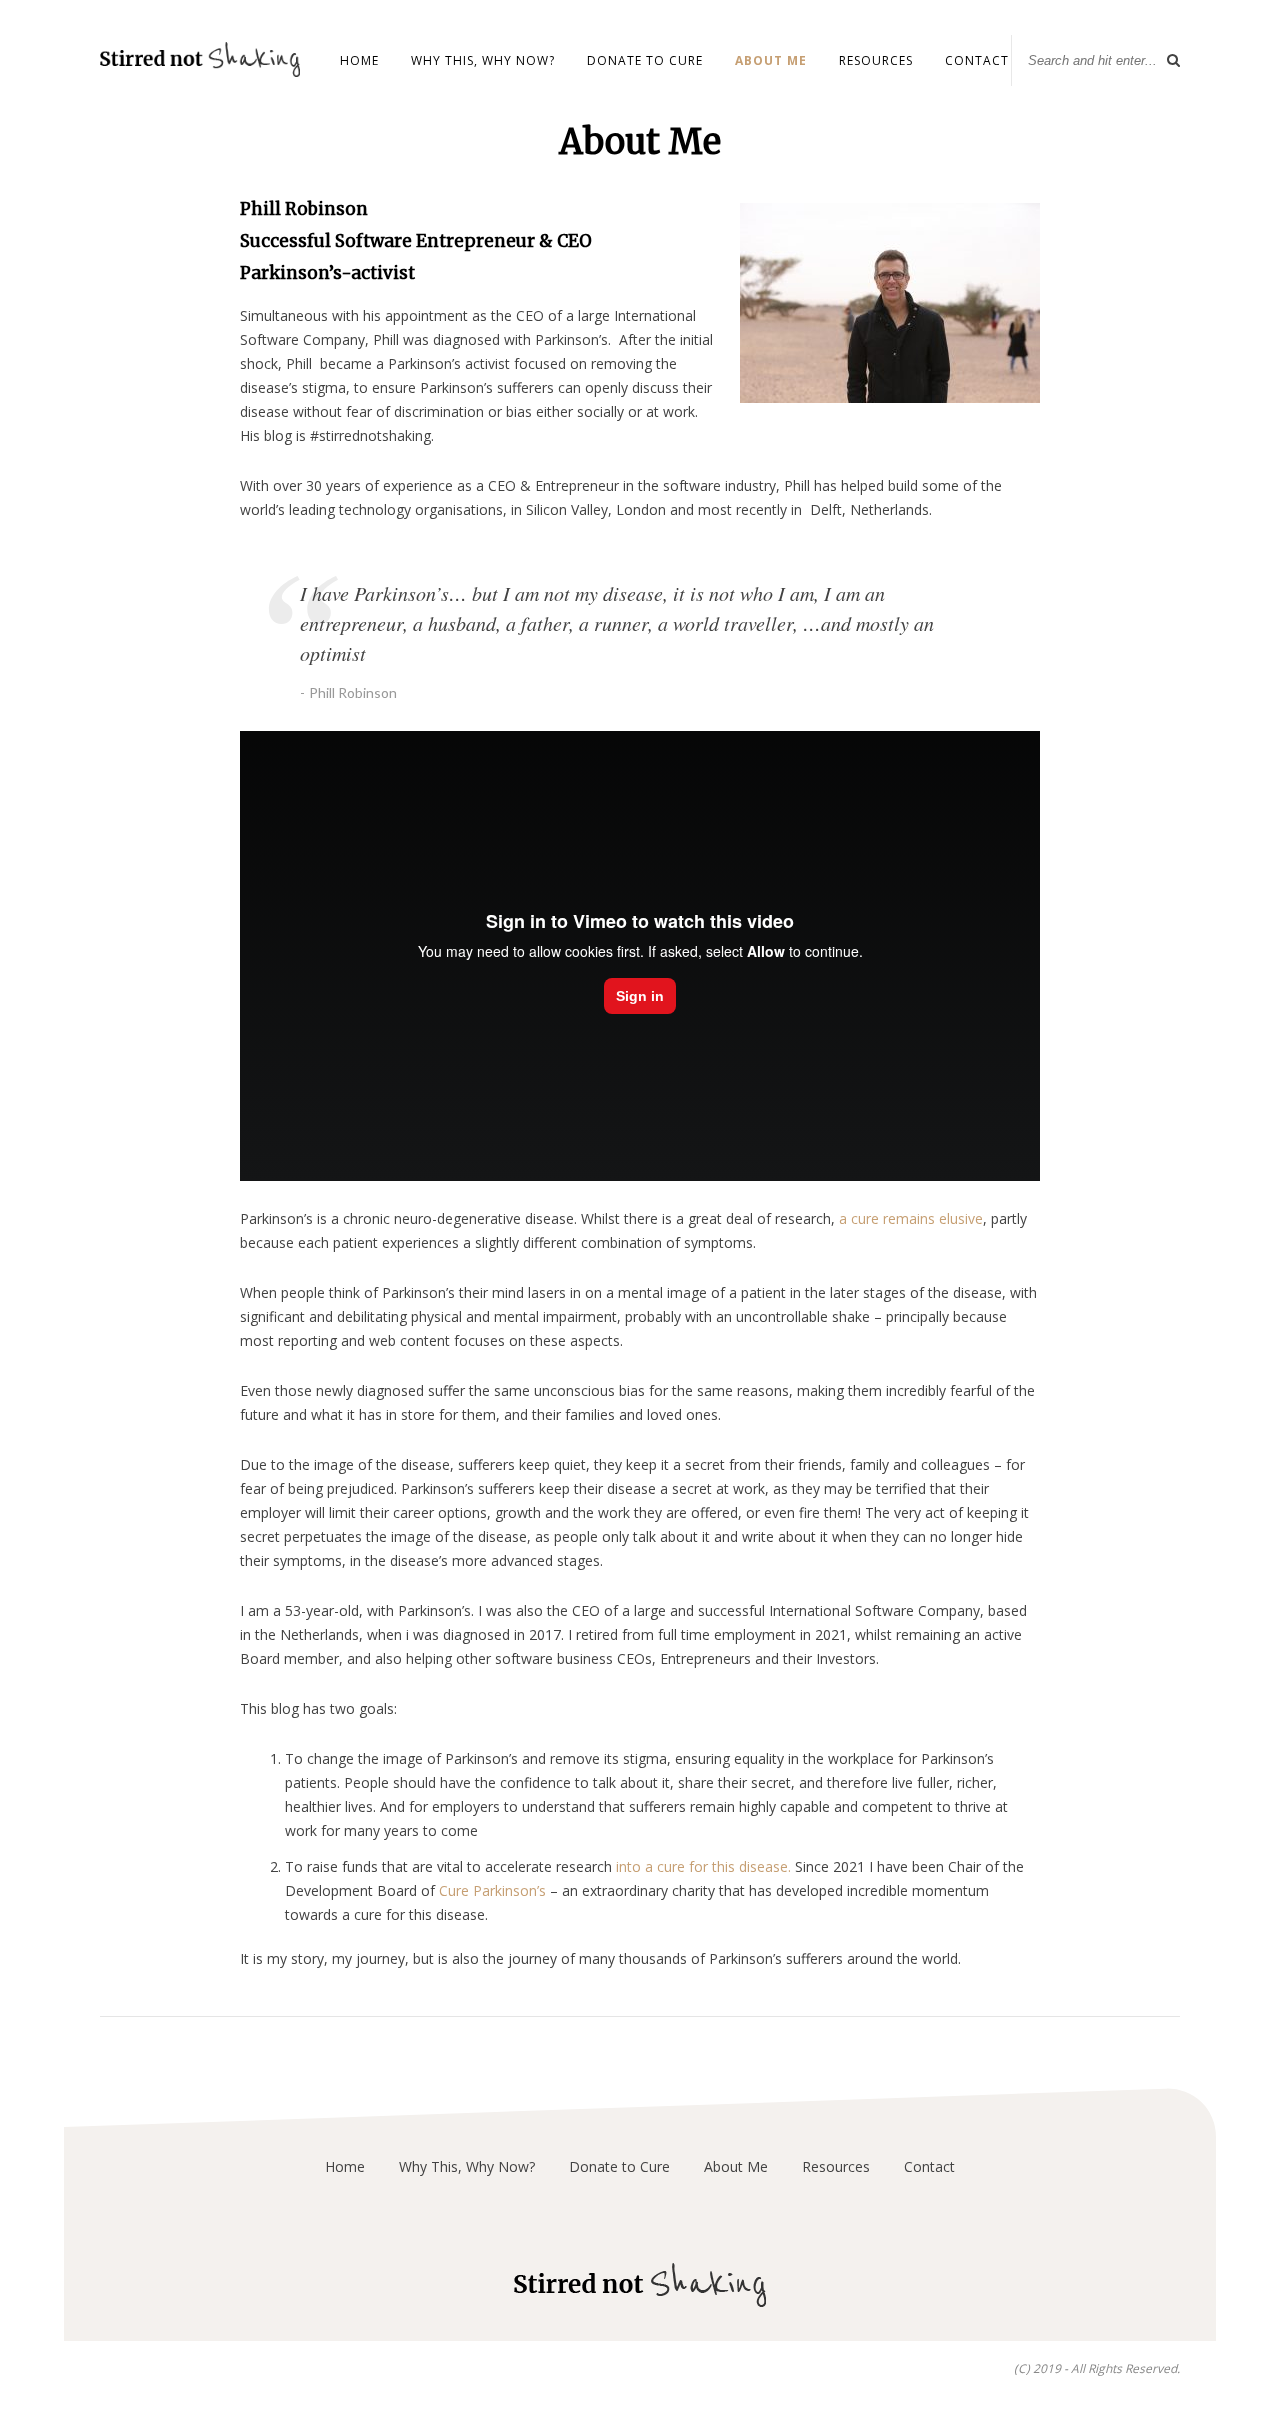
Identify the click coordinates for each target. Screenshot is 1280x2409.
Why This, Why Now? (483, 60)
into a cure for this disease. (701, 1866)
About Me (771, 60)
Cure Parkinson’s (492, 1890)
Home (359, 60)
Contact (977, 60)
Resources (876, 60)
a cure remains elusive (911, 1218)
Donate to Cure (645, 60)
